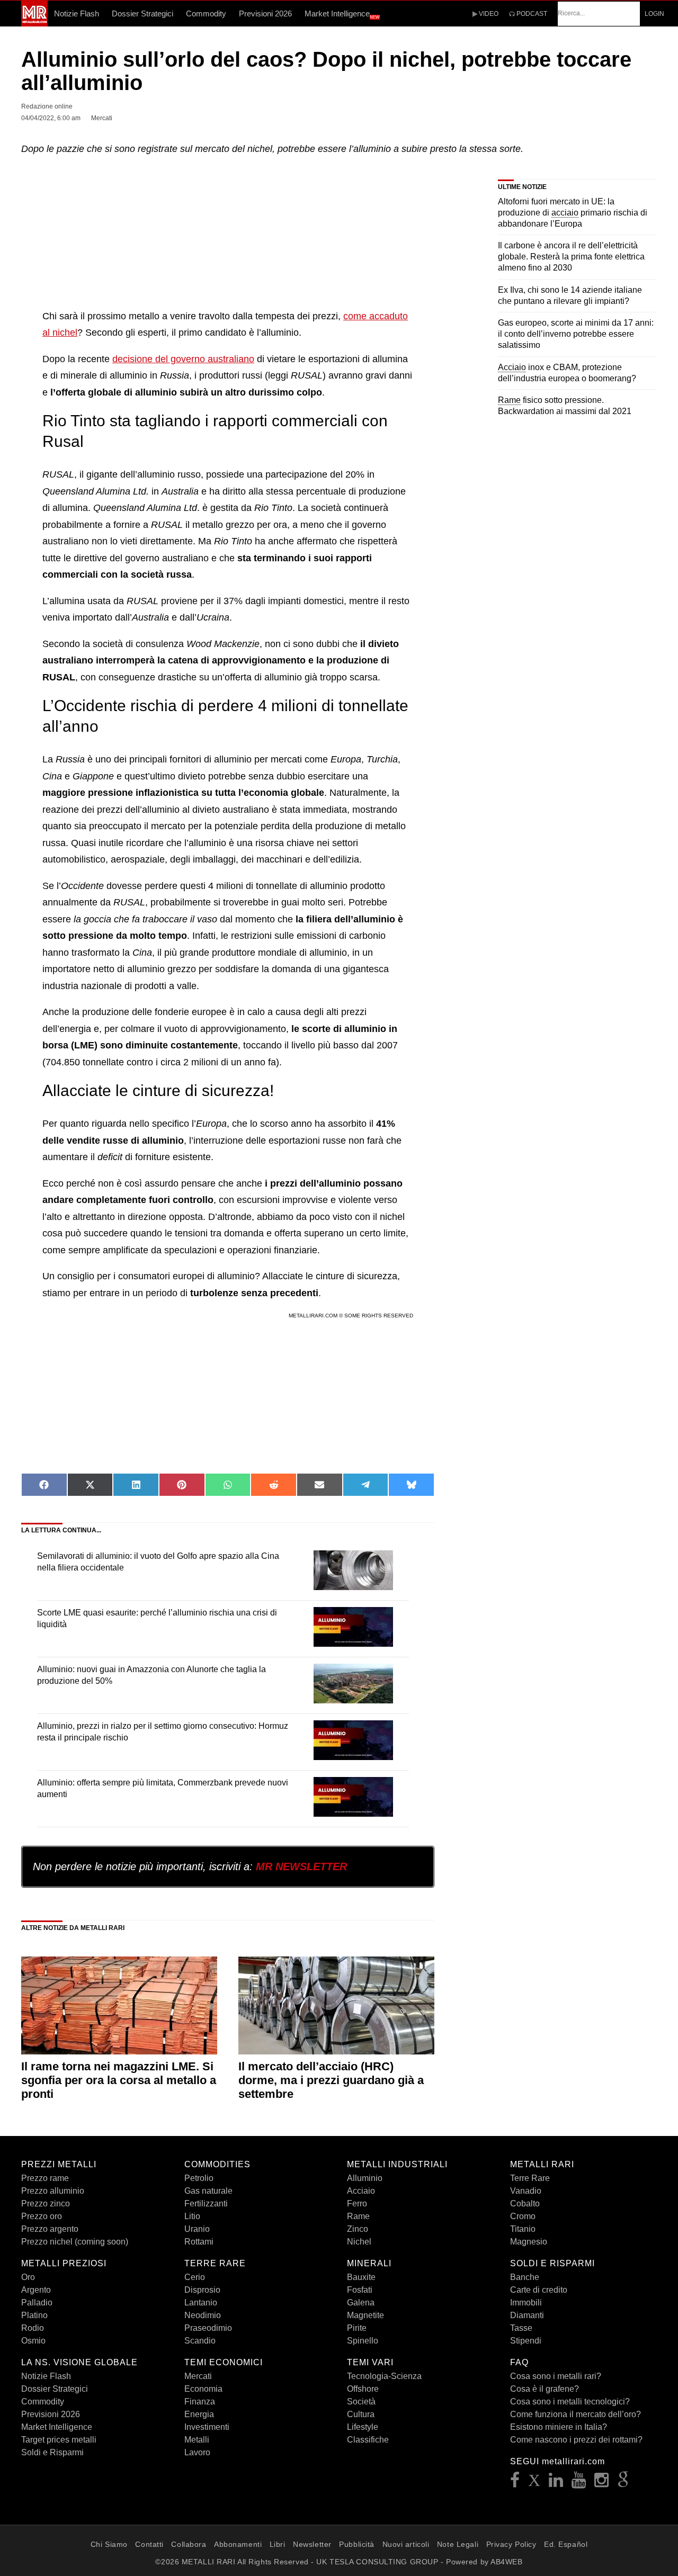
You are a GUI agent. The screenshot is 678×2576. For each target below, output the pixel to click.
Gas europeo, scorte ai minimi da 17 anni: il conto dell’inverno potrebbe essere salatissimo (576, 334)
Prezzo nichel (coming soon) (75, 2242)
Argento (36, 2290)
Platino (34, 2315)
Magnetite (365, 2315)
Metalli (197, 2440)
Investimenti (207, 2427)
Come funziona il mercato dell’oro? (576, 2414)
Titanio (523, 2229)
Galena (361, 2303)
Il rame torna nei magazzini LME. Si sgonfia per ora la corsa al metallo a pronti (119, 2080)
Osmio (33, 2341)
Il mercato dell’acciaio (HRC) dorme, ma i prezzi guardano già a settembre (331, 2080)
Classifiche (368, 2440)
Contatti (149, 2544)
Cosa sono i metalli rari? (556, 2376)
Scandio (200, 2341)
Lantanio (201, 2303)
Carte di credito (539, 2290)
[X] (534, 2483)
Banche (525, 2277)
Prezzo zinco (46, 2203)
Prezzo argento (50, 2229)
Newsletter (312, 2544)
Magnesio (529, 2242)
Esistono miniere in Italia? (559, 2427)
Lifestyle (363, 2427)
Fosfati (360, 2290)
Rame (358, 2216)
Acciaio (361, 2191)
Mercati (198, 2376)
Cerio (195, 2277)
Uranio (197, 2229)
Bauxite (361, 2277)
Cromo (523, 2216)
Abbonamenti (238, 2544)
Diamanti (527, 2315)
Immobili (526, 2303)
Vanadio (526, 2191)
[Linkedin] (556, 2483)
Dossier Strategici (142, 14)
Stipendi (526, 2341)
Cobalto (525, 2203)
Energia (199, 2414)
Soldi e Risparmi (52, 2452)
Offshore (363, 2389)
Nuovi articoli (406, 2544)
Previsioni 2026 (265, 14)
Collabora (189, 2544)
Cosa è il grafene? (545, 2389)
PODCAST (531, 14)
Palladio (37, 2303)
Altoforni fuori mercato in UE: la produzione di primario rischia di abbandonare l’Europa (573, 213)
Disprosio (202, 2290)
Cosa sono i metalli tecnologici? (570, 2402)
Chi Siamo (109, 2544)
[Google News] (623, 2483)
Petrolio (199, 2178)
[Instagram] (602, 2483)
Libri (278, 2544)
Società (361, 2402)
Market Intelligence (342, 14)
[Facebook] (515, 2483)
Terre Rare (530, 2178)
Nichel (359, 2242)
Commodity (206, 14)
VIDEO (488, 14)
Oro (28, 2277)
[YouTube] (579, 2483)
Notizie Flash (77, 14)
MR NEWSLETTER (301, 1866)
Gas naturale (208, 2191)
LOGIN (654, 14)
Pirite (357, 2328)
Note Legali (458, 2544)
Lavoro (197, 2452)
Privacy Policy (511, 2544)
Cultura (361, 2414)
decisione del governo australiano (183, 359)
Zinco (358, 2229)
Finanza (200, 2402)
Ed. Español (566, 2544)
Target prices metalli (59, 2440)
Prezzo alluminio (53, 2191)
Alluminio (365, 2178)
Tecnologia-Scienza (384, 2376)
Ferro (357, 2203)
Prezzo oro (42, 2216)
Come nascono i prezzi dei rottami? (576, 2440)
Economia (203, 2389)
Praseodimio (208, 2328)
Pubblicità (357, 2544)
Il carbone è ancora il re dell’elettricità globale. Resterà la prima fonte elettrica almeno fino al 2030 (571, 257)
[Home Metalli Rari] (34, 23)
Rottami (199, 2242)
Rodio (33, 2328)
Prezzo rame (45, 2178)
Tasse (521, 2328)
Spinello (363, 2341)
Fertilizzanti (206, 2203)
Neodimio (203, 2315)
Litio (192, 2216)
